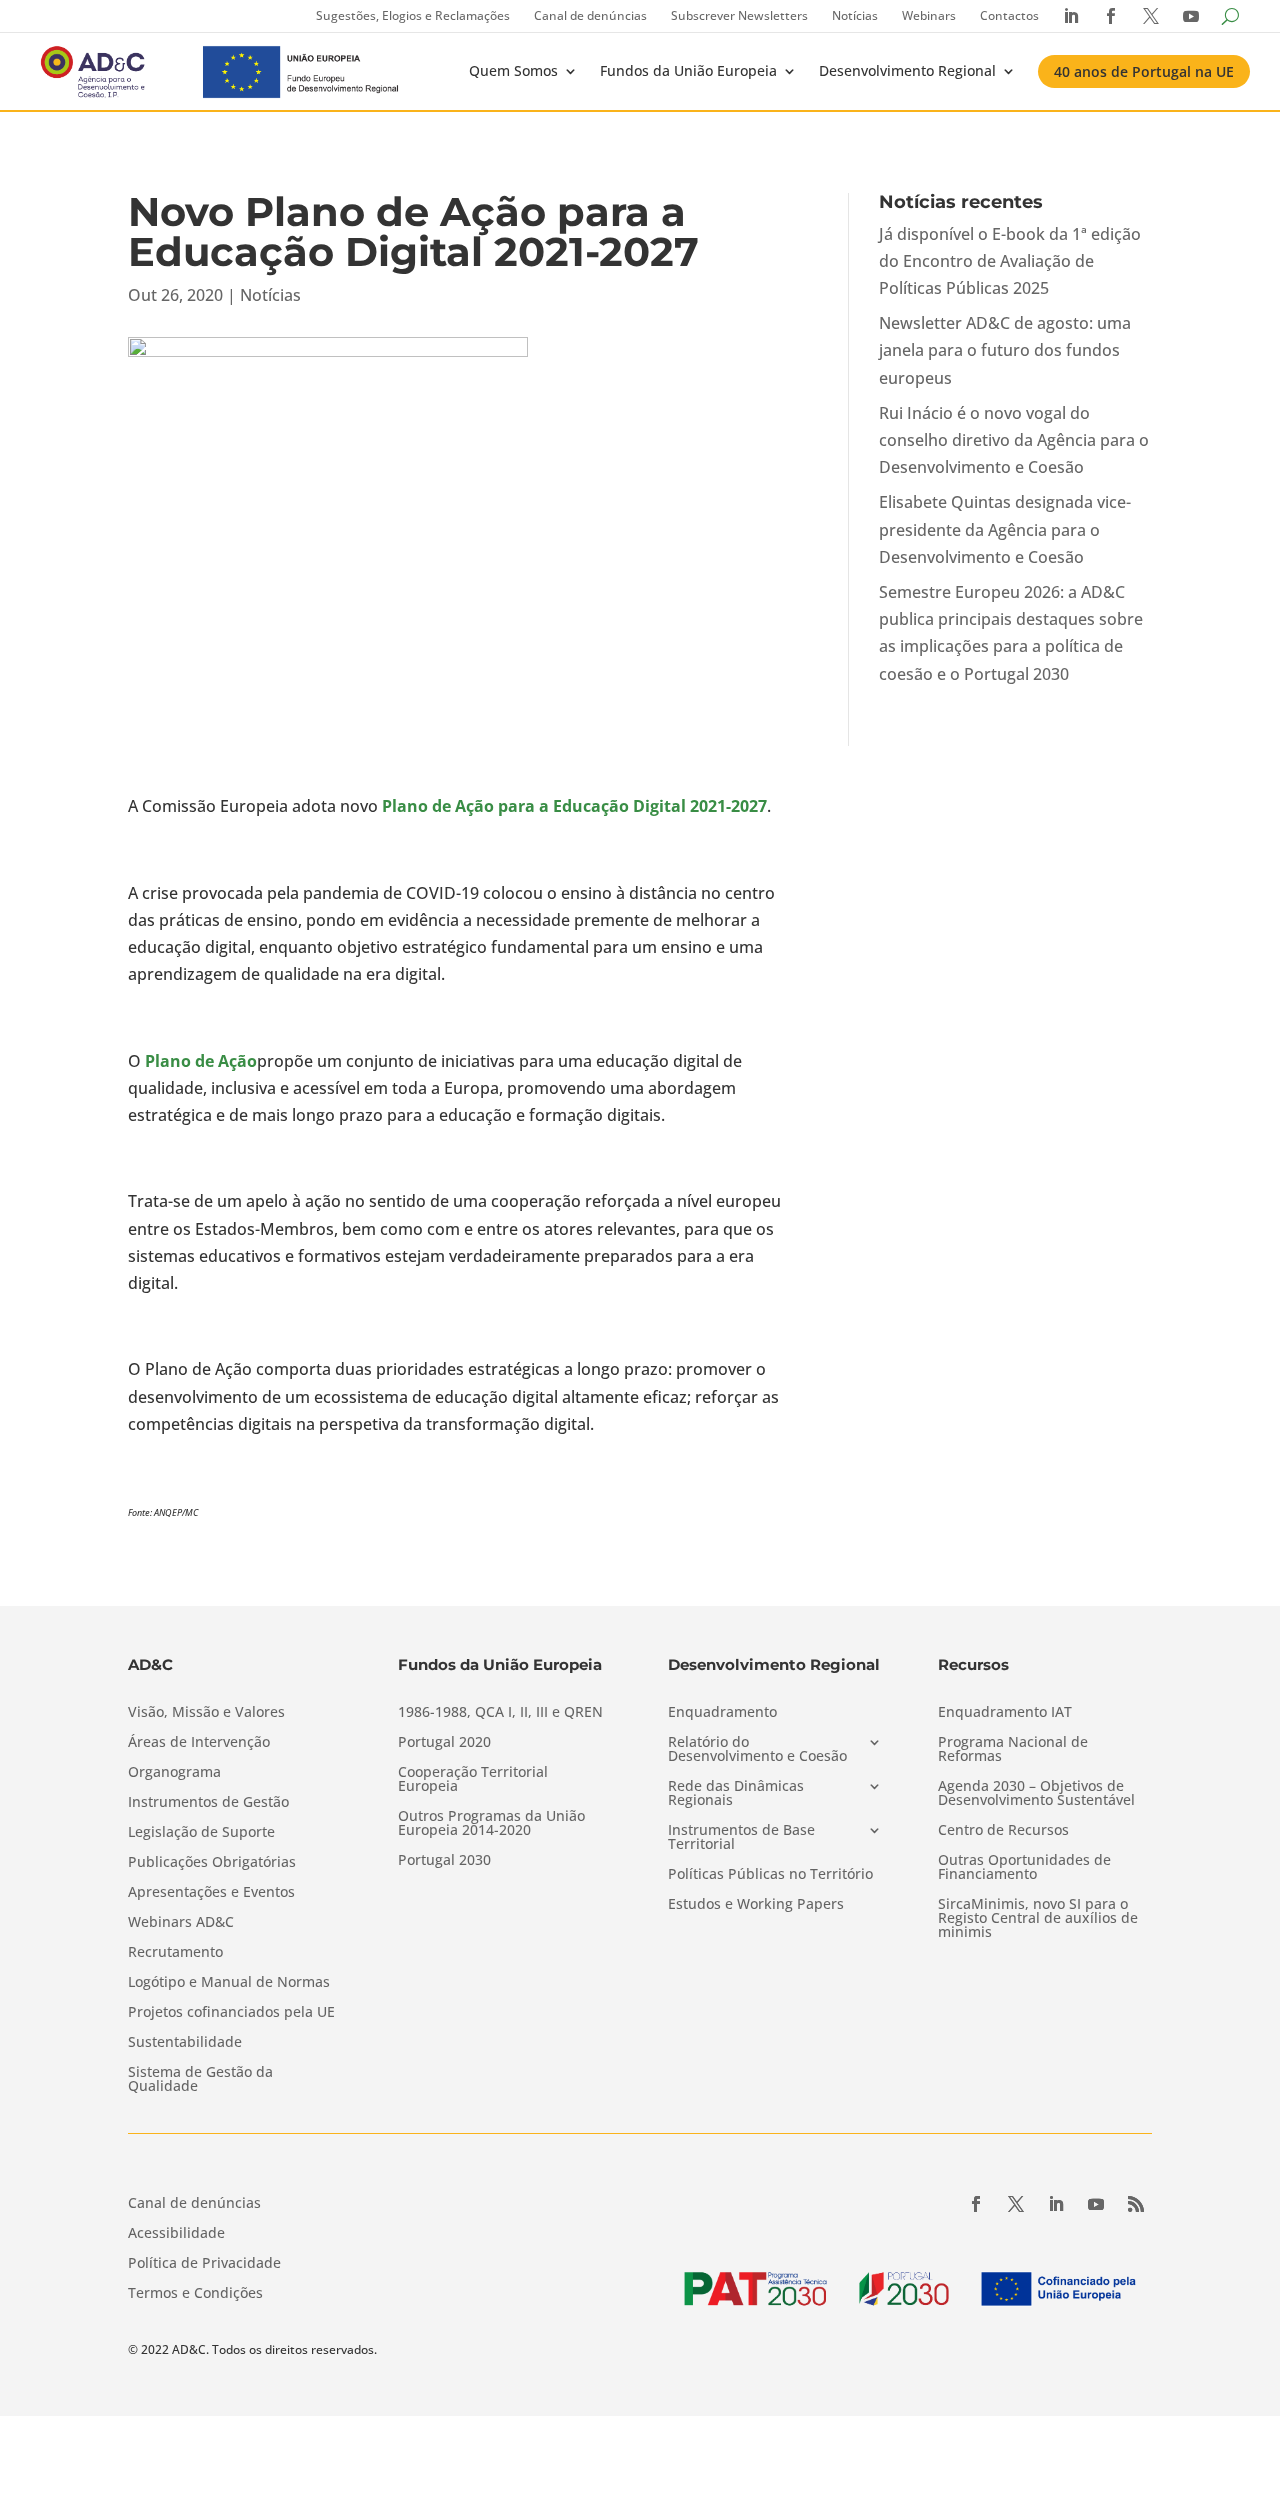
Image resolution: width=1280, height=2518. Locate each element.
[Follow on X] (1016, 2204)
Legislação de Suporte (201, 1833)
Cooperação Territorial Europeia (473, 1780)
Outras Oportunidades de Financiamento (1024, 1868)
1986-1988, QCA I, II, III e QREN (500, 1713)
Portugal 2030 (444, 1861)
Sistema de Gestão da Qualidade (200, 2080)
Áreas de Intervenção (199, 1743)
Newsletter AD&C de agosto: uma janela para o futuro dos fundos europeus (1005, 350)
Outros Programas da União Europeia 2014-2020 (491, 1824)
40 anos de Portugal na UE (1144, 71)
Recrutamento (175, 1953)
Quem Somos (513, 70)
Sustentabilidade (185, 2043)
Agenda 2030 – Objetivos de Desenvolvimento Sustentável (1036, 1794)
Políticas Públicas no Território (770, 1875)
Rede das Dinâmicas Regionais (736, 1794)
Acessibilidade (176, 2234)
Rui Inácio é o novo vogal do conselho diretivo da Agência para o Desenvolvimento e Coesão (1014, 440)
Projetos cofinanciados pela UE (231, 2013)
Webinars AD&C (181, 1923)
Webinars (929, 15)
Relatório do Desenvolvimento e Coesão (757, 1750)
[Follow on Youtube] (1096, 2204)
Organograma (174, 1773)
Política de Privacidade (204, 2264)
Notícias (855, 15)
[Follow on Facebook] (976, 2204)
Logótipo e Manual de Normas (229, 1983)
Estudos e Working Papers (756, 1905)
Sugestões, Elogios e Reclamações (413, 15)
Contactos (1009, 15)
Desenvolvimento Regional (907, 70)
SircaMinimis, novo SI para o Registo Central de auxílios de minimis (1038, 1919)
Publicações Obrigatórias (212, 1863)
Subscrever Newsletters (739, 15)
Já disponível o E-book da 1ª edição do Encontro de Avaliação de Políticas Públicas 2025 (1010, 261)
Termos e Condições (195, 2294)
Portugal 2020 (444, 1743)
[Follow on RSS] (1136, 2204)
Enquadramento (722, 1713)
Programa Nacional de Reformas (1013, 1750)
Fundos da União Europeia (688, 70)
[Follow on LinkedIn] (1056, 2204)
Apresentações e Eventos (211, 1893)
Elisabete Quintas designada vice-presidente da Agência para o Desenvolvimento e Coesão (1005, 529)
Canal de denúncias (590, 15)
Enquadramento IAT (1005, 1713)
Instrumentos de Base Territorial (741, 1838)
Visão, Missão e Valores (206, 1713)
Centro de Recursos (1003, 1831)
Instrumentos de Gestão (208, 1803)
